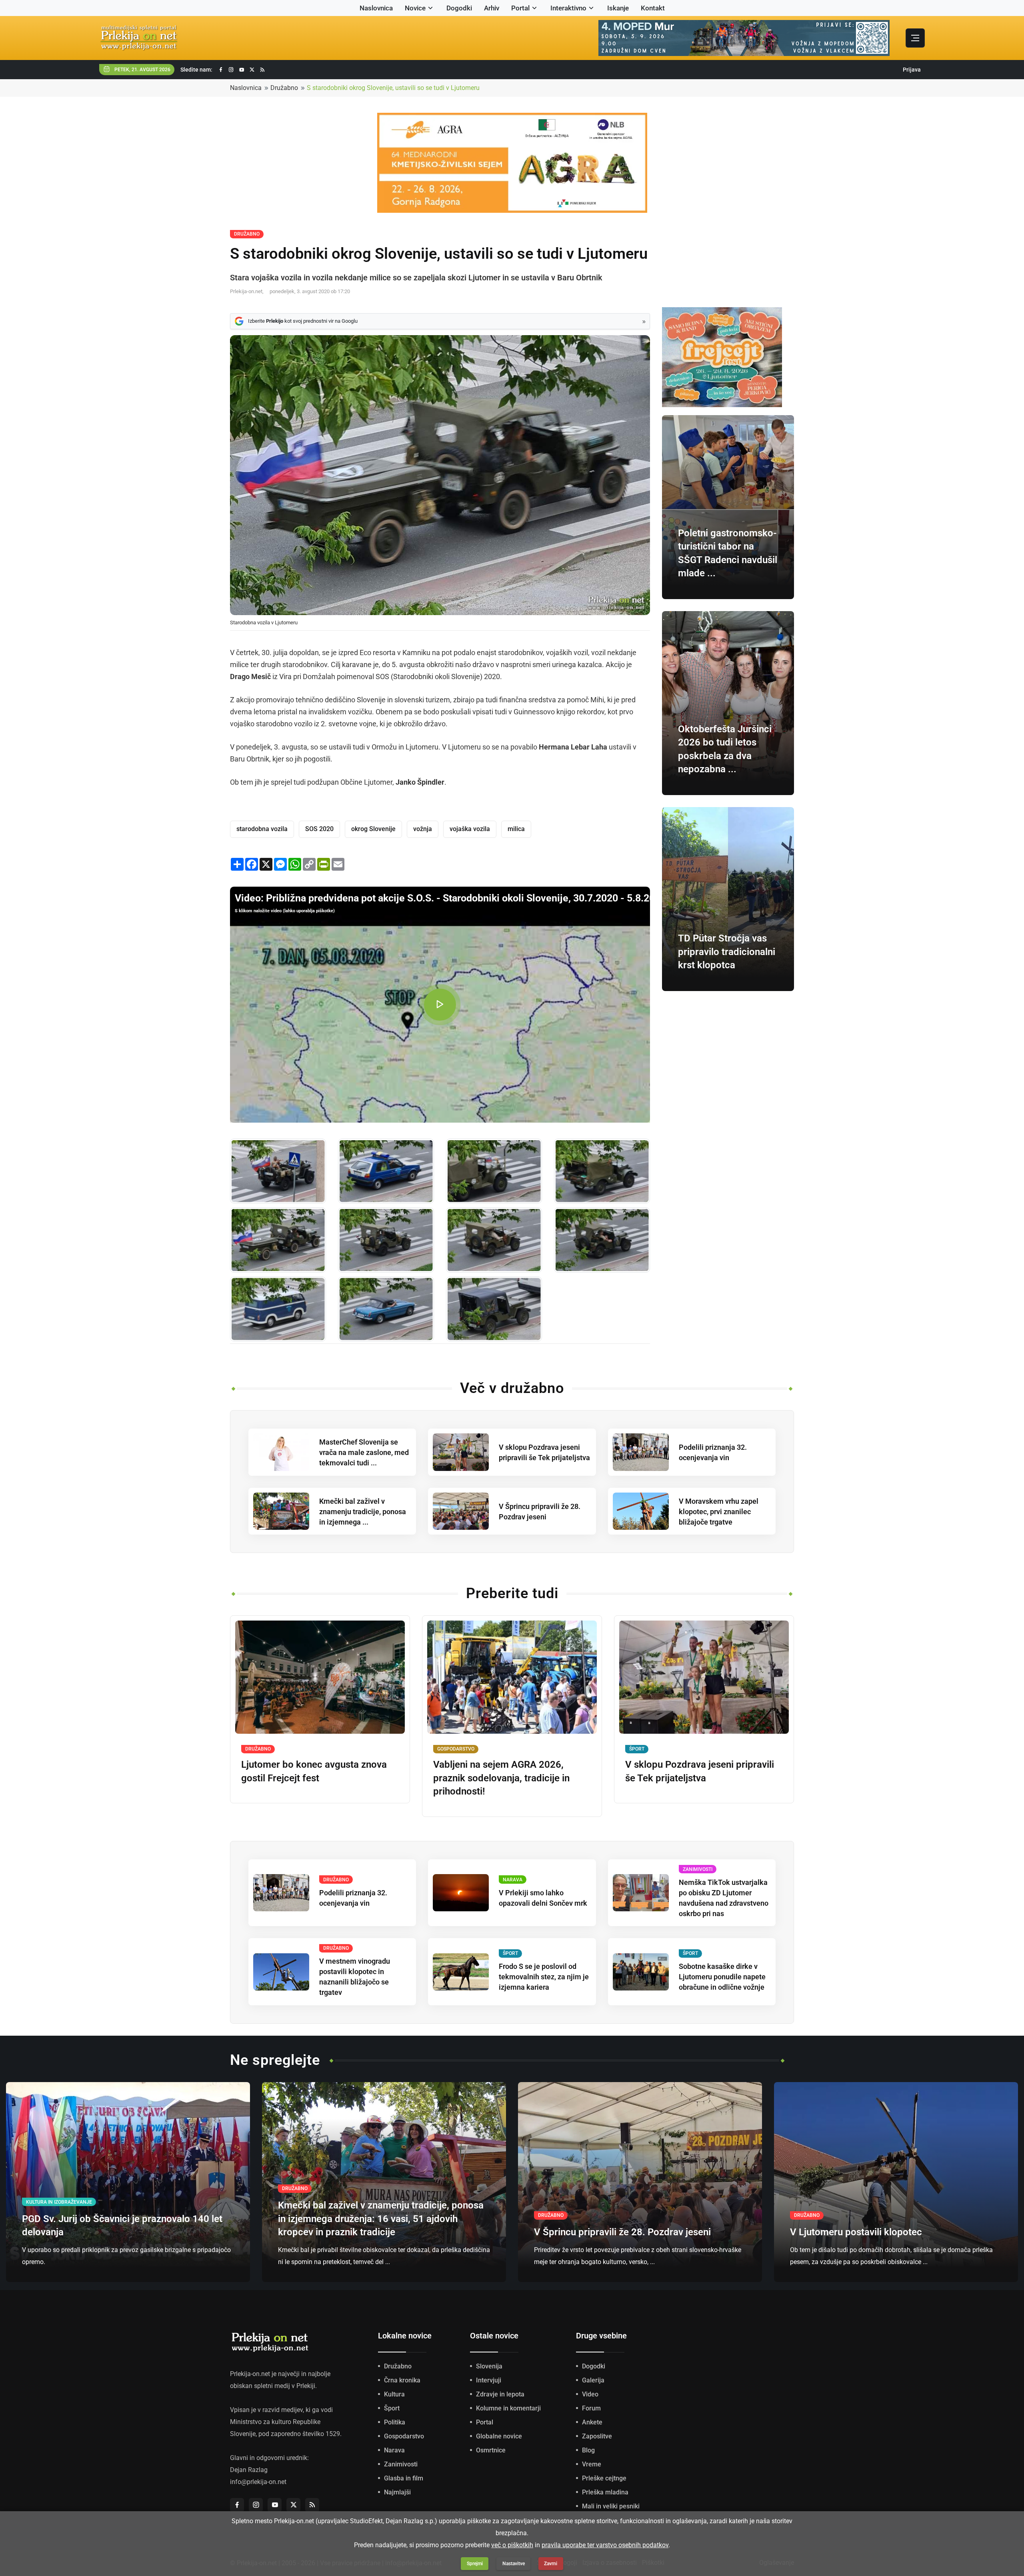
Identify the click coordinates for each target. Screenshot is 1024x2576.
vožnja (423, 829)
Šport (392, 2408)
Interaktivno (568, 8)
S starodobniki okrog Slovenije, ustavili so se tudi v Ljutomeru (393, 88)
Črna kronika (402, 2380)
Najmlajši (397, 2492)
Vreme (592, 2464)
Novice (415, 8)
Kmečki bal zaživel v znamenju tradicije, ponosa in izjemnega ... (363, 1512)
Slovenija (489, 2366)
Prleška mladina (605, 2492)
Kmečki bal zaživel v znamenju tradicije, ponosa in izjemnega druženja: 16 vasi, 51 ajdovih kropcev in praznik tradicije (381, 2219)
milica (516, 829)
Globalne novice (499, 2436)
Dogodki (459, 8)
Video (590, 2394)
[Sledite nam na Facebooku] (221, 70)
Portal (520, 8)
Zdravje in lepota (500, 2394)
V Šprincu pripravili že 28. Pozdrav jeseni (622, 2232)
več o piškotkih (512, 2545)
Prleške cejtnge (604, 2478)
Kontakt (653, 8)
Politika (395, 2422)
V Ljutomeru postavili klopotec (856, 2232)
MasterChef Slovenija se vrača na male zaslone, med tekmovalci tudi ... (364, 1452)
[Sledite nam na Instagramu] (231, 70)
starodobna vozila (262, 829)
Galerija (593, 2380)
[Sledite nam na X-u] (252, 70)
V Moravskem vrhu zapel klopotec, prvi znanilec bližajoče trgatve (719, 1512)
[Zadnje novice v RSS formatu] (262, 70)
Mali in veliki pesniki (611, 2506)
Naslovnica (376, 8)
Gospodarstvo (404, 2436)
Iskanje (618, 8)
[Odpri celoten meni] (915, 38)
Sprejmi (475, 2564)
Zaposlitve (597, 2436)
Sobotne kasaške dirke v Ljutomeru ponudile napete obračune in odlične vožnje (722, 1977)
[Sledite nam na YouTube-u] (242, 70)
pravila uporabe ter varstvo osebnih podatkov (605, 2545)
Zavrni (551, 2564)
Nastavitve (514, 2564)
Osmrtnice (491, 2450)
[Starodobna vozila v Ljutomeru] (278, 1171)
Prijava (912, 70)
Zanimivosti (401, 2464)
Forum (591, 2408)
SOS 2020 (319, 829)
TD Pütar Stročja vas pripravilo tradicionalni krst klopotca (727, 952)
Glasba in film (404, 2478)
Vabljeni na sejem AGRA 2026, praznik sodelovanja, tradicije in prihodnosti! (501, 1778)
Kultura (394, 2394)
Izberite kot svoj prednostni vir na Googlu (303, 321)
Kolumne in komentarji (508, 2408)
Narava (394, 2450)
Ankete (592, 2422)
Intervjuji (489, 2380)
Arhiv (492, 8)
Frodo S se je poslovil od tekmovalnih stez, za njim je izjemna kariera (544, 1977)
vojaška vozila (470, 829)
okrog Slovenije (373, 829)
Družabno (284, 88)
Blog (588, 2450)
